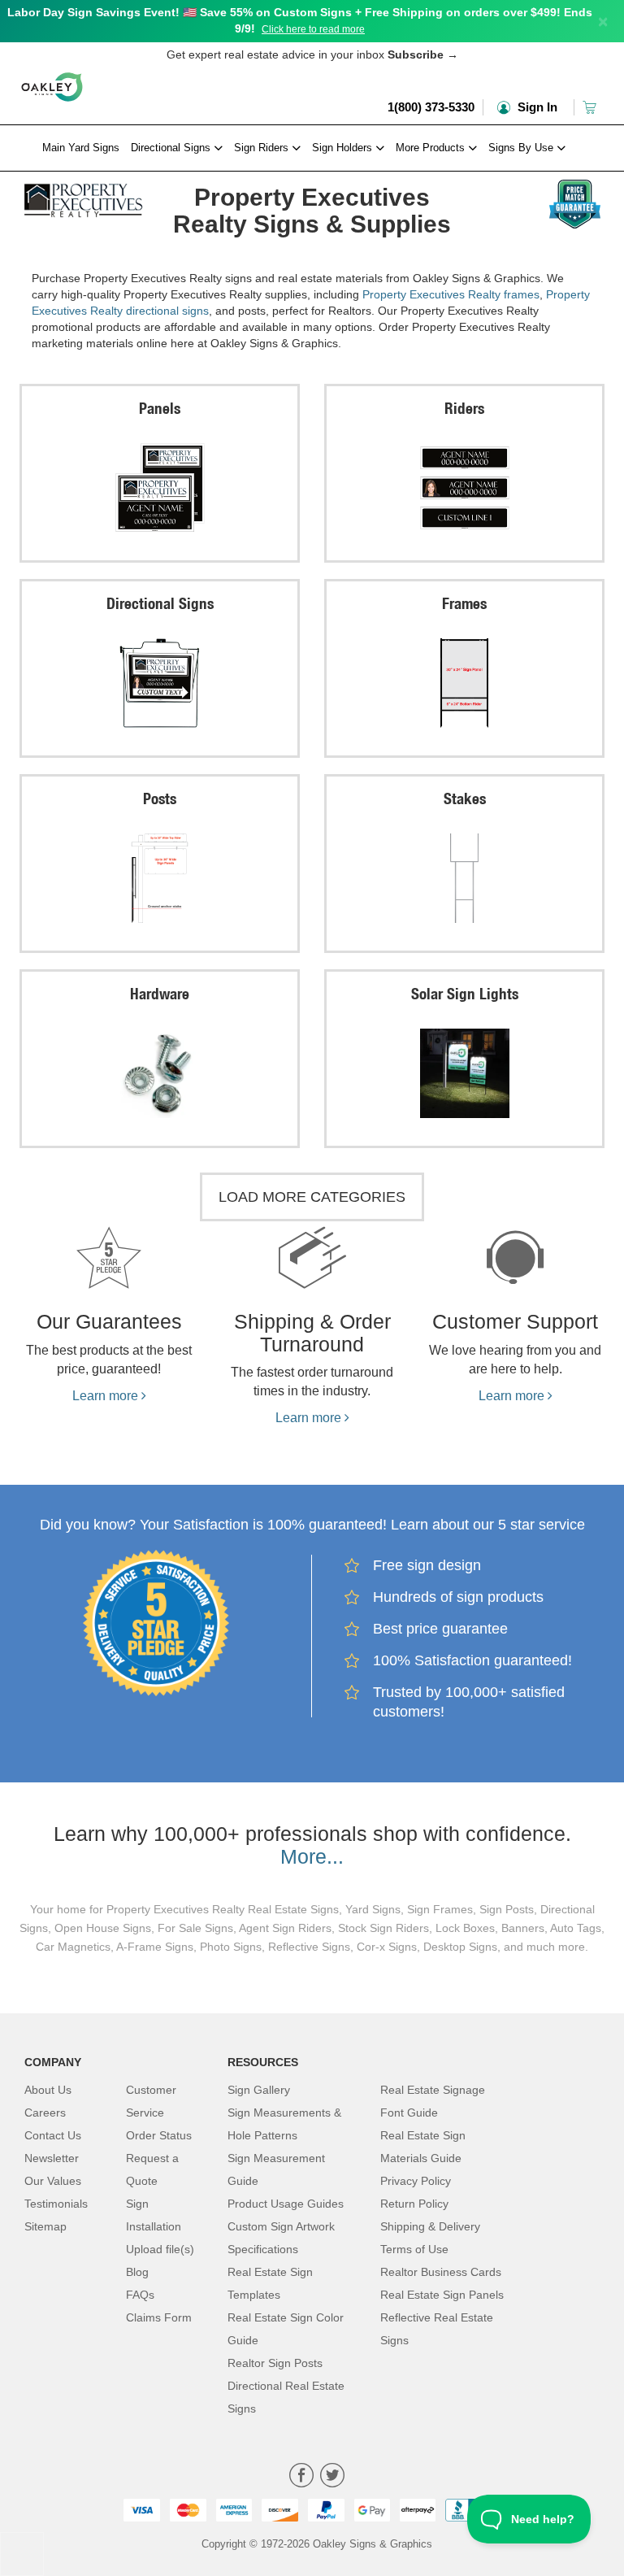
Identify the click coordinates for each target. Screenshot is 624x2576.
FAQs (140, 2295)
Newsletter (52, 2158)
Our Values (53, 2181)
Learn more (107, 1396)
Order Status (159, 2135)
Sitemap (45, 2226)
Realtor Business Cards (441, 2272)
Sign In (536, 107)
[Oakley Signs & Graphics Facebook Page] (301, 2477)
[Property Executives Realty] (84, 196)
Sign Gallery (259, 2090)
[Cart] (591, 107)
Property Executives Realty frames (451, 294)
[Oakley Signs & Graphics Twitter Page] (332, 2477)
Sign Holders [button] (344, 148)
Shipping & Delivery (430, 2226)
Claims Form (159, 2317)
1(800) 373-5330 (431, 107)
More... (312, 1856)
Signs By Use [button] (522, 148)
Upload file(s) (160, 2249)
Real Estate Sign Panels (442, 2295)
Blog (137, 2272)
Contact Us (53, 2135)
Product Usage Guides (286, 2204)
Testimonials (56, 2204)
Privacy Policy (416, 2181)
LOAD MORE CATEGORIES (312, 1197)
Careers (45, 2113)
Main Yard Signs (81, 148)
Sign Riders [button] (263, 148)
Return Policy (414, 2204)
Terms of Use (414, 2249)
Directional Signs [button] (172, 148)
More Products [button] (432, 148)
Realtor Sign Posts (275, 2363)
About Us (48, 2090)
